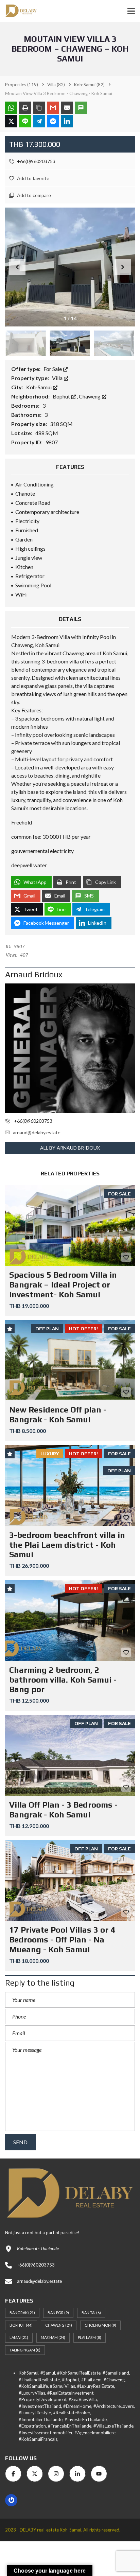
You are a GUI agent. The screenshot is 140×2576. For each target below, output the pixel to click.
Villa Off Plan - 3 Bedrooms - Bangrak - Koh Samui (63, 1810)
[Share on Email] (67, 108)
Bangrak (22, 2313)
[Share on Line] (25, 121)
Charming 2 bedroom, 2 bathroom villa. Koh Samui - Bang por (63, 1680)
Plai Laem (90, 2337)
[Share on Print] (25, 108)
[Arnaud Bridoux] (70, 1048)
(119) (22, 85)
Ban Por (58, 2313)
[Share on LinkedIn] (67, 121)
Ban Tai (91, 2313)
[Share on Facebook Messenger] (53, 121)
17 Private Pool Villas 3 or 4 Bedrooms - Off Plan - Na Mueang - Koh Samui (62, 1940)
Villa (58, 378)
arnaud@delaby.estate (37, 1132)
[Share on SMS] (81, 108)
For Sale (53, 369)
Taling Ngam (25, 2350)
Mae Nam (53, 2337)
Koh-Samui (39, 387)
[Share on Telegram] (39, 121)
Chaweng (90, 396)
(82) (56, 85)
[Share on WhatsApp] (11, 108)
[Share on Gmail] (53, 108)
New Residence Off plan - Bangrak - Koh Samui (58, 1415)
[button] (123, 267)
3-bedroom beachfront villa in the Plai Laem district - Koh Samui (67, 1545)
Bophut (62, 396)
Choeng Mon (100, 2325)
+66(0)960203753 (36, 161)
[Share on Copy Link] (39, 108)
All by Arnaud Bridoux (70, 1148)
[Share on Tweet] (11, 121)
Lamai (19, 2337)
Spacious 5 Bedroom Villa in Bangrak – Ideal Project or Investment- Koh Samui (63, 1285)
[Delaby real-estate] (19, 11)
